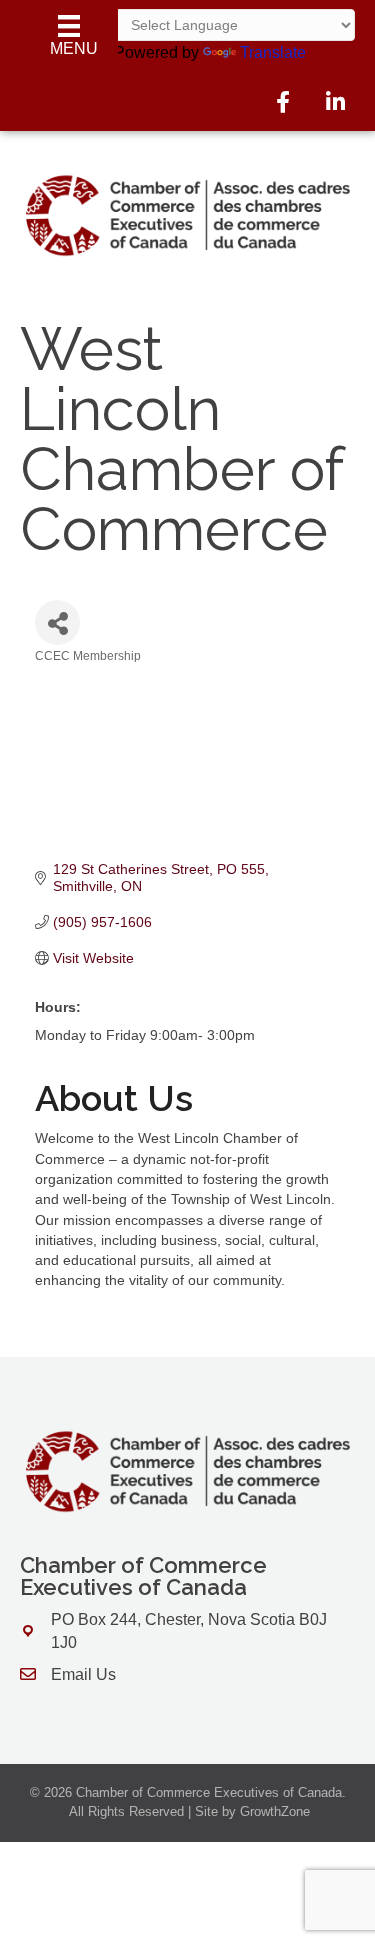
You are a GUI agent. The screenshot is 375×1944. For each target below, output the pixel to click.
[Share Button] (57, 622)
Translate (273, 52)
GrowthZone (275, 1811)
